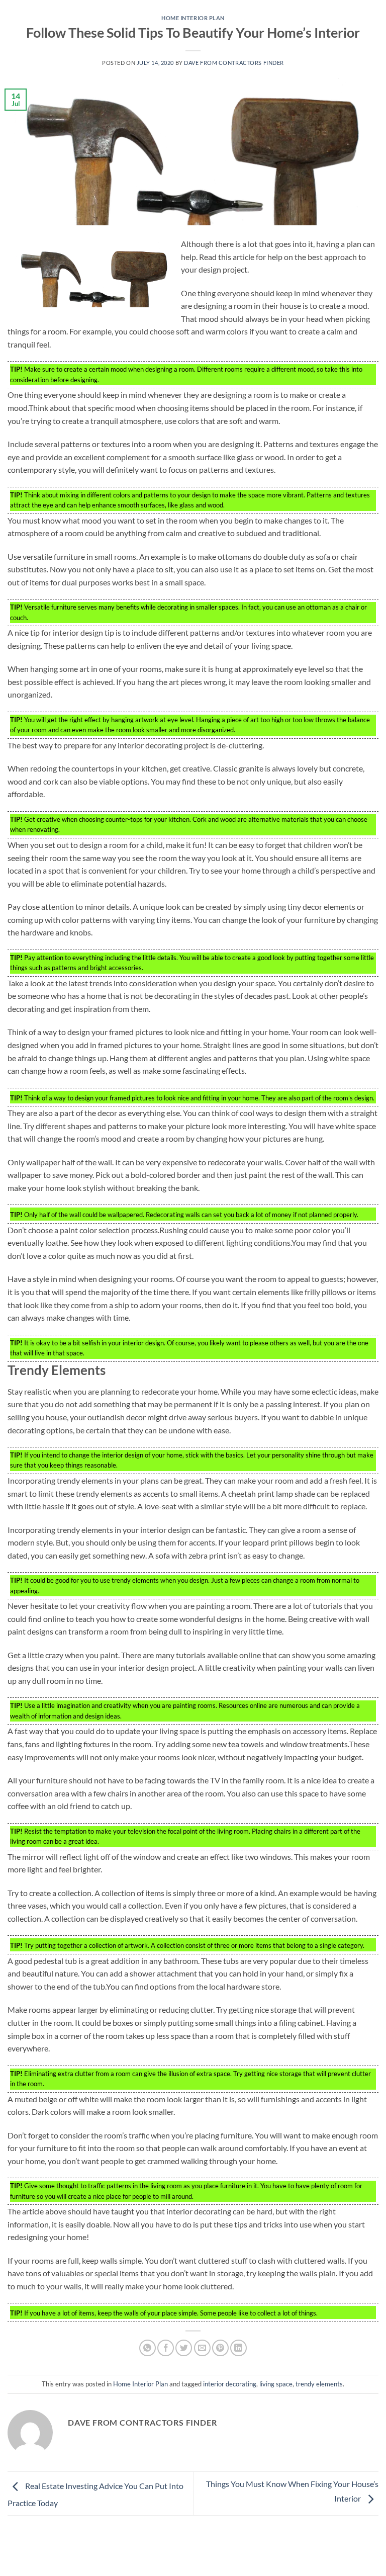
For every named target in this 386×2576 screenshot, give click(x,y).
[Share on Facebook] (166, 2348)
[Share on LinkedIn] (238, 2348)
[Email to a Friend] (202, 2348)
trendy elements (319, 2384)
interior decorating (230, 2384)
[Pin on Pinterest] (220, 2348)
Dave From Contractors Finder (234, 63)
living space (276, 2384)
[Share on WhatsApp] (148, 2348)
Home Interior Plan (193, 18)
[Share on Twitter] (184, 2348)
